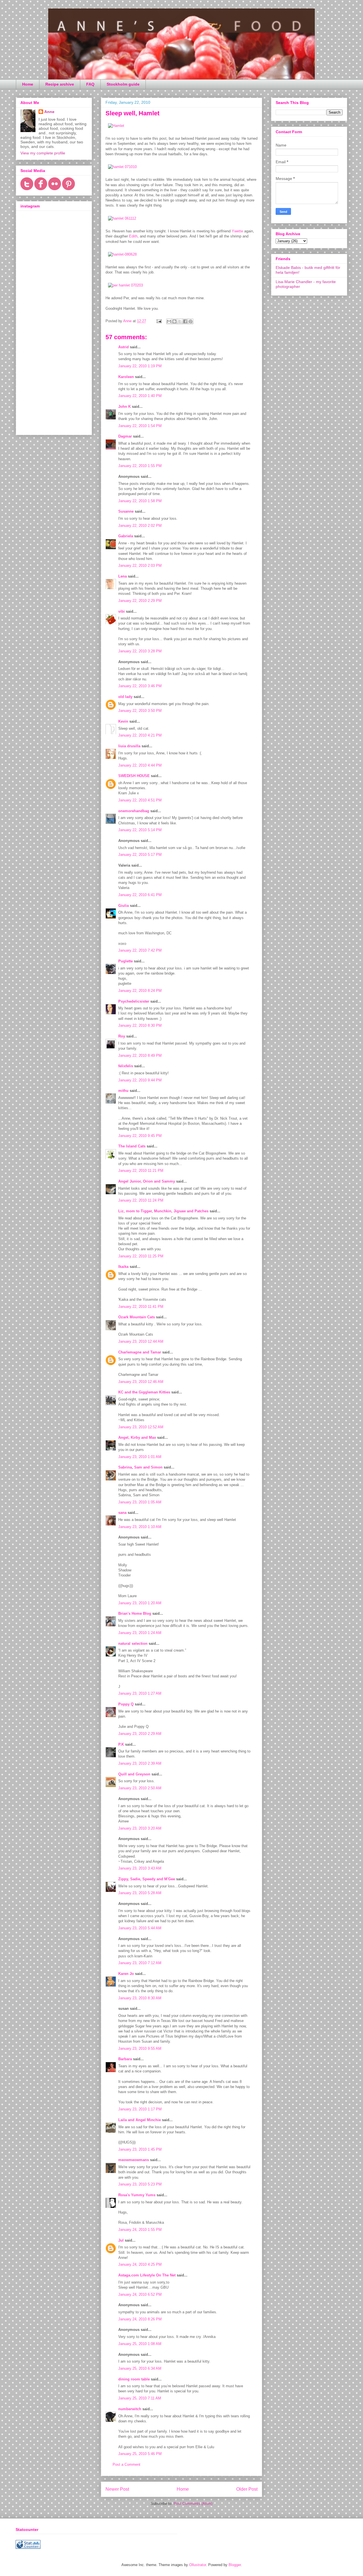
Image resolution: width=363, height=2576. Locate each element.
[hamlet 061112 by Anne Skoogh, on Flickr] (122, 218)
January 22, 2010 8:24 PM (140, 991)
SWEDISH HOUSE (134, 776)
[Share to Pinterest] (191, 321)
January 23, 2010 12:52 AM (141, 1427)
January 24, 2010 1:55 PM (140, 2230)
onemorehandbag (134, 811)
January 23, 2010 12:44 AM (141, 1341)
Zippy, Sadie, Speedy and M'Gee (147, 1879)
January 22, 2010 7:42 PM (140, 950)
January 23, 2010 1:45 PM (140, 2149)
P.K (121, 1744)
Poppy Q (126, 1704)
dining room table (134, 2379)
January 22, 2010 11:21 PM (141, 1171)
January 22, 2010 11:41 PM (141, 1307)
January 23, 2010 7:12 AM (140, 1963)
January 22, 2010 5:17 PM (140, 855)
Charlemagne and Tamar (140, 1352)
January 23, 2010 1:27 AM (140, 1693)
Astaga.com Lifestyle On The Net (147, 2275)
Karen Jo (126, 1974)
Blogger (235, 2565)
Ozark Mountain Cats (137, 1317)
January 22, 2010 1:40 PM (140, 396)
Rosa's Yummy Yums (137, 2195)
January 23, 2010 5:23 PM (140, 2184)
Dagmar (125, 436)
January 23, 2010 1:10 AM (140, 1527)
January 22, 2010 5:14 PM (140, 830)
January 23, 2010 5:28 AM (140, 1893)
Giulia (124, 906)
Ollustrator (198, 2565)
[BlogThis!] (174, 321)
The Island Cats (132, 1146)
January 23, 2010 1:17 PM (140, 2109)
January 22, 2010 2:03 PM (140, 566)
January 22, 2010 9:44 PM (140, 1080)
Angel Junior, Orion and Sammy (147, 1181)
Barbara (125, 2059)
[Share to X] (180, 321)
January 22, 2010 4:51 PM (140, 800)
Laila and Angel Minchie (140, 2120)
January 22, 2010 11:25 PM (141, 1256)
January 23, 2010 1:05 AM (140, 1502)
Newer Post (117, 2489)
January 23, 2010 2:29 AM (140, 1734)
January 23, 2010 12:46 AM (141, 1382)
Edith (133, 236)
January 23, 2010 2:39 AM (140, 1763)
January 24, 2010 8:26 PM (140, 2319)
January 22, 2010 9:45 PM (140, 1136)
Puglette (125, 961)
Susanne (126, 511)
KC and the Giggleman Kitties (144, 1392)
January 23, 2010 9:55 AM (140, 2048)
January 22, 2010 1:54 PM (140, 426)
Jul (121, 2240)
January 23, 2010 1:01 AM (140, 1457)
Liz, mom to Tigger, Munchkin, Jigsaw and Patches (163, 1211)
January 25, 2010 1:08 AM (140, 2344)
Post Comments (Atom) (193, 2504)
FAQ (90, 84)
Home (28, 84)
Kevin (123, 721)
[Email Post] (159, 321)
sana (122, 1513)
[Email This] (169, 321)
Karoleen (126, 377)
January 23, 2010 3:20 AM (140, 1828)
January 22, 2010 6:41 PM (140, 895)
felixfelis (126, 1066)
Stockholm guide (123, 84)
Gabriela (126, 536)
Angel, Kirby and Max (137, 1437)
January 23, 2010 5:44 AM (140, 1928)
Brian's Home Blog (135, 1613)
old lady (125, 697)
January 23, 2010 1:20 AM (140, 1603)
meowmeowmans (134, 2160)
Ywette (237, 231)
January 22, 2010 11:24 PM (141, 1200)
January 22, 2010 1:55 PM (140, 466)
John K (124, 407)
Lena (123, 576)
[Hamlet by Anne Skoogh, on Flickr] (116, 126)
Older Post (247, 2489)
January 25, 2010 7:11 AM (140, 2398)
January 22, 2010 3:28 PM (140, 651)
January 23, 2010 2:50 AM (140, 1788)
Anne (49, 112)
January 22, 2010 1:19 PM (140, 366)
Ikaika (123, 1267)
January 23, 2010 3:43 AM (140, 1868)
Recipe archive (60, 84)
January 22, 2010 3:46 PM (140, 686)
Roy (122, 1036)
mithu (123, 1091)
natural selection (133, 1644)
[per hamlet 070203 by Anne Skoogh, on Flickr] (125, 285)
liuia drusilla (129, 746)
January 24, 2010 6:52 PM (140, 2294)
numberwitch (130, 2409)
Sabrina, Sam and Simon (140, 1467)
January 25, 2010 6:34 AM (140, 2368)
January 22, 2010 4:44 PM (140, 765)
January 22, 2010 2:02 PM (140, 526)
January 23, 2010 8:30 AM (140, 1998)
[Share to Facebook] (185, 321)
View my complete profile (43, 153)
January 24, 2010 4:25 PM (140, 2264)
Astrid (124, 347)
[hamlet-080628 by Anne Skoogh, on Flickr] (122, 254)
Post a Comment (126, 2464)
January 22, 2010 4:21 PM (140, 735)
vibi (122, 611)
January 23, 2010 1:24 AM (140, 1633)
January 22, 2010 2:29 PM (140, 601)
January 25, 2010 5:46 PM (140, 2454)
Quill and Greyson (134, 1774)
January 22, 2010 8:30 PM (140, 1025)
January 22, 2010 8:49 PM (140, 1055)
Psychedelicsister (134, 1001)
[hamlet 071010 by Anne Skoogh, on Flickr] (122, 167)
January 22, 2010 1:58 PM (140, 501)
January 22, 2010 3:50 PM (140, 711)
